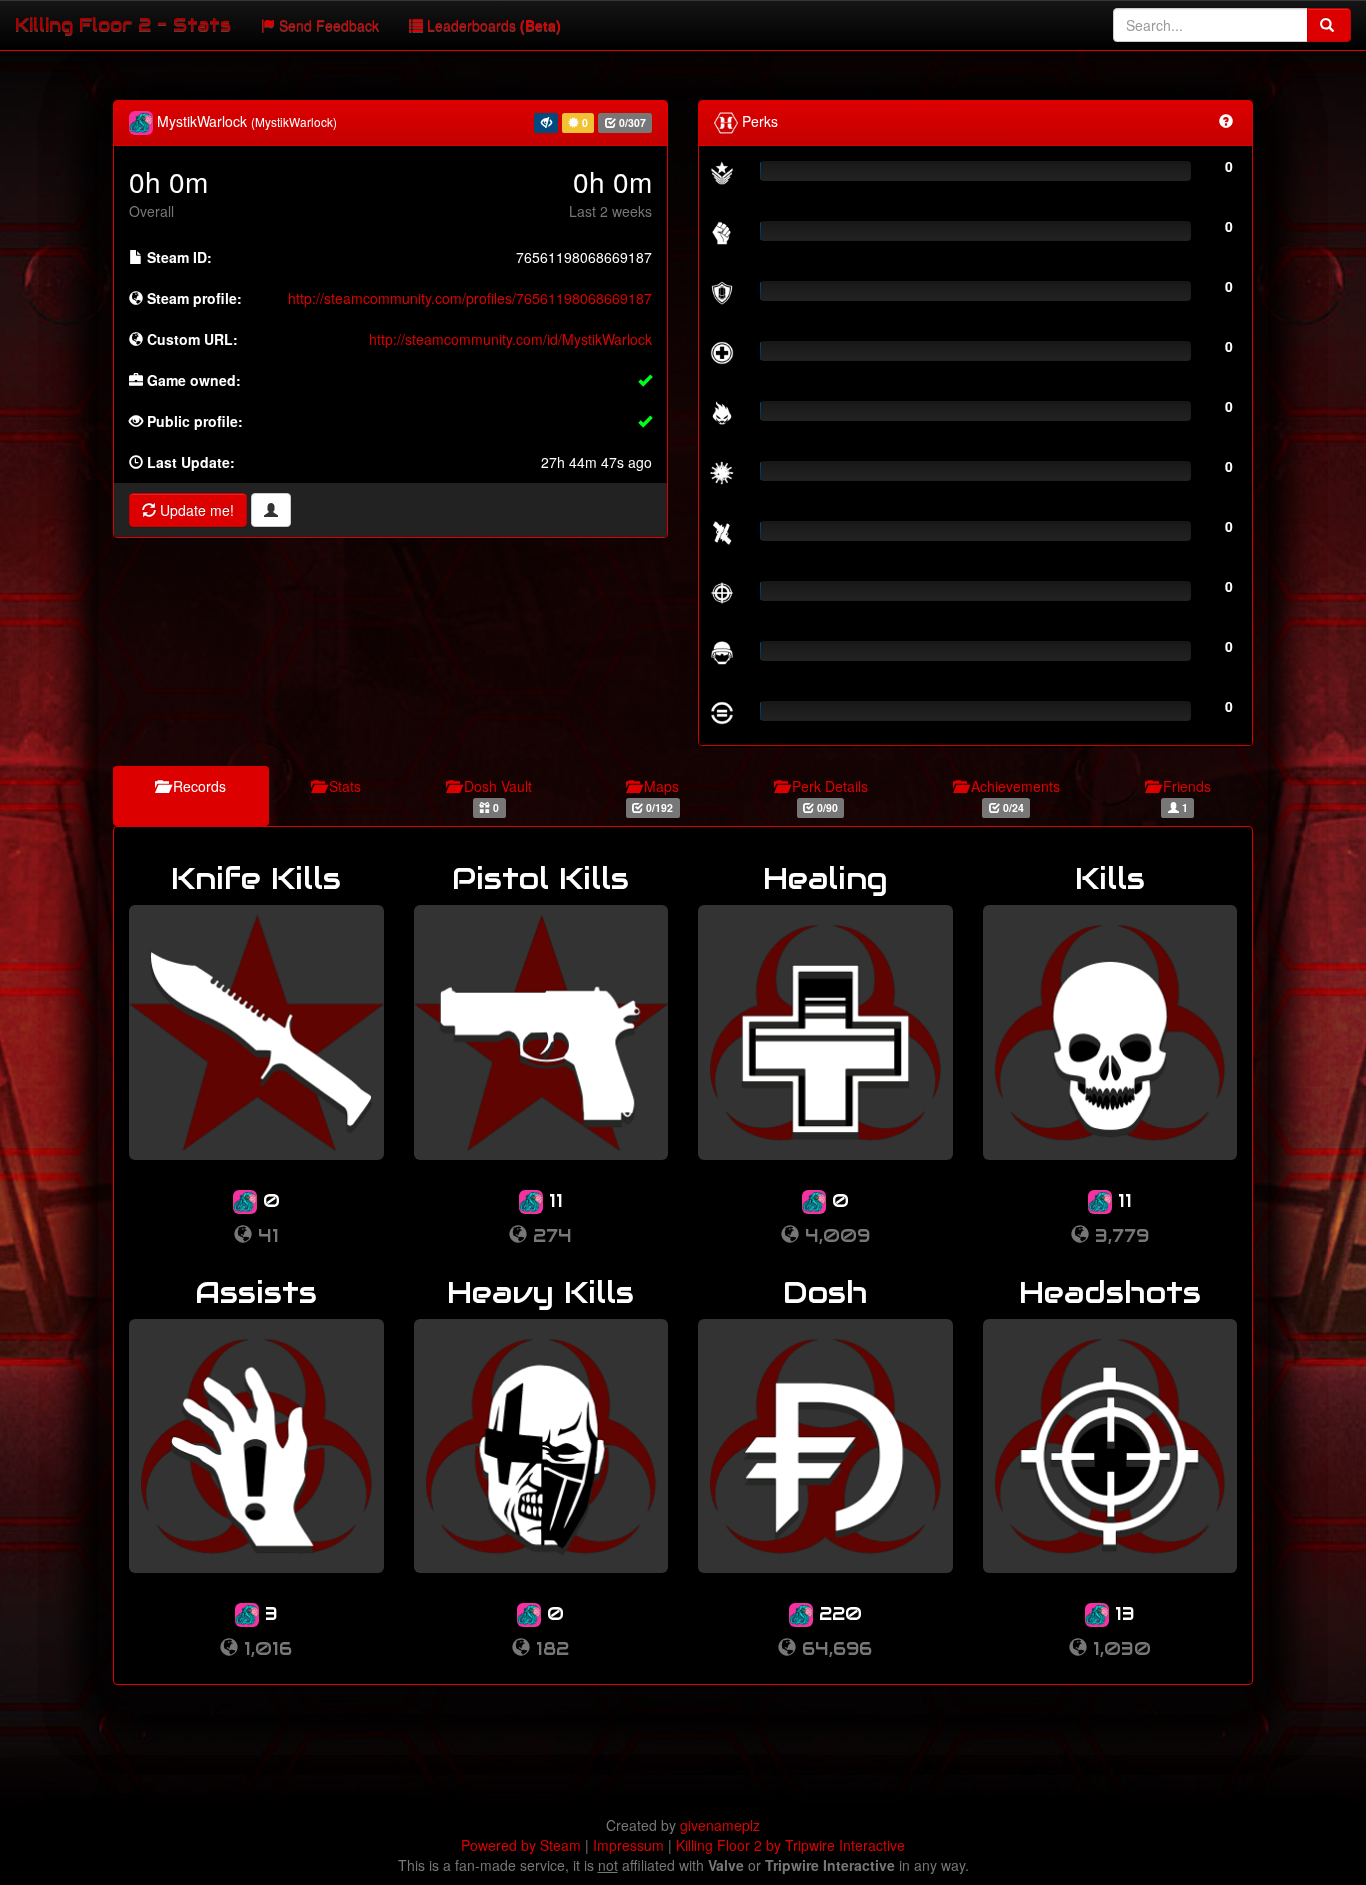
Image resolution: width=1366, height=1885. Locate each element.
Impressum (628, 1845)
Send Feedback (327, 25)
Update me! (195, 510)
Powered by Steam (521, 1845)
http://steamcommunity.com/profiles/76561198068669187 (470, 298)
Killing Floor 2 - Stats (123, 24)
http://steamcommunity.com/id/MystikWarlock (510, 339)
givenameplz (720, 1825)
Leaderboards (492, 25)
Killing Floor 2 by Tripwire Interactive (790, 1845)
